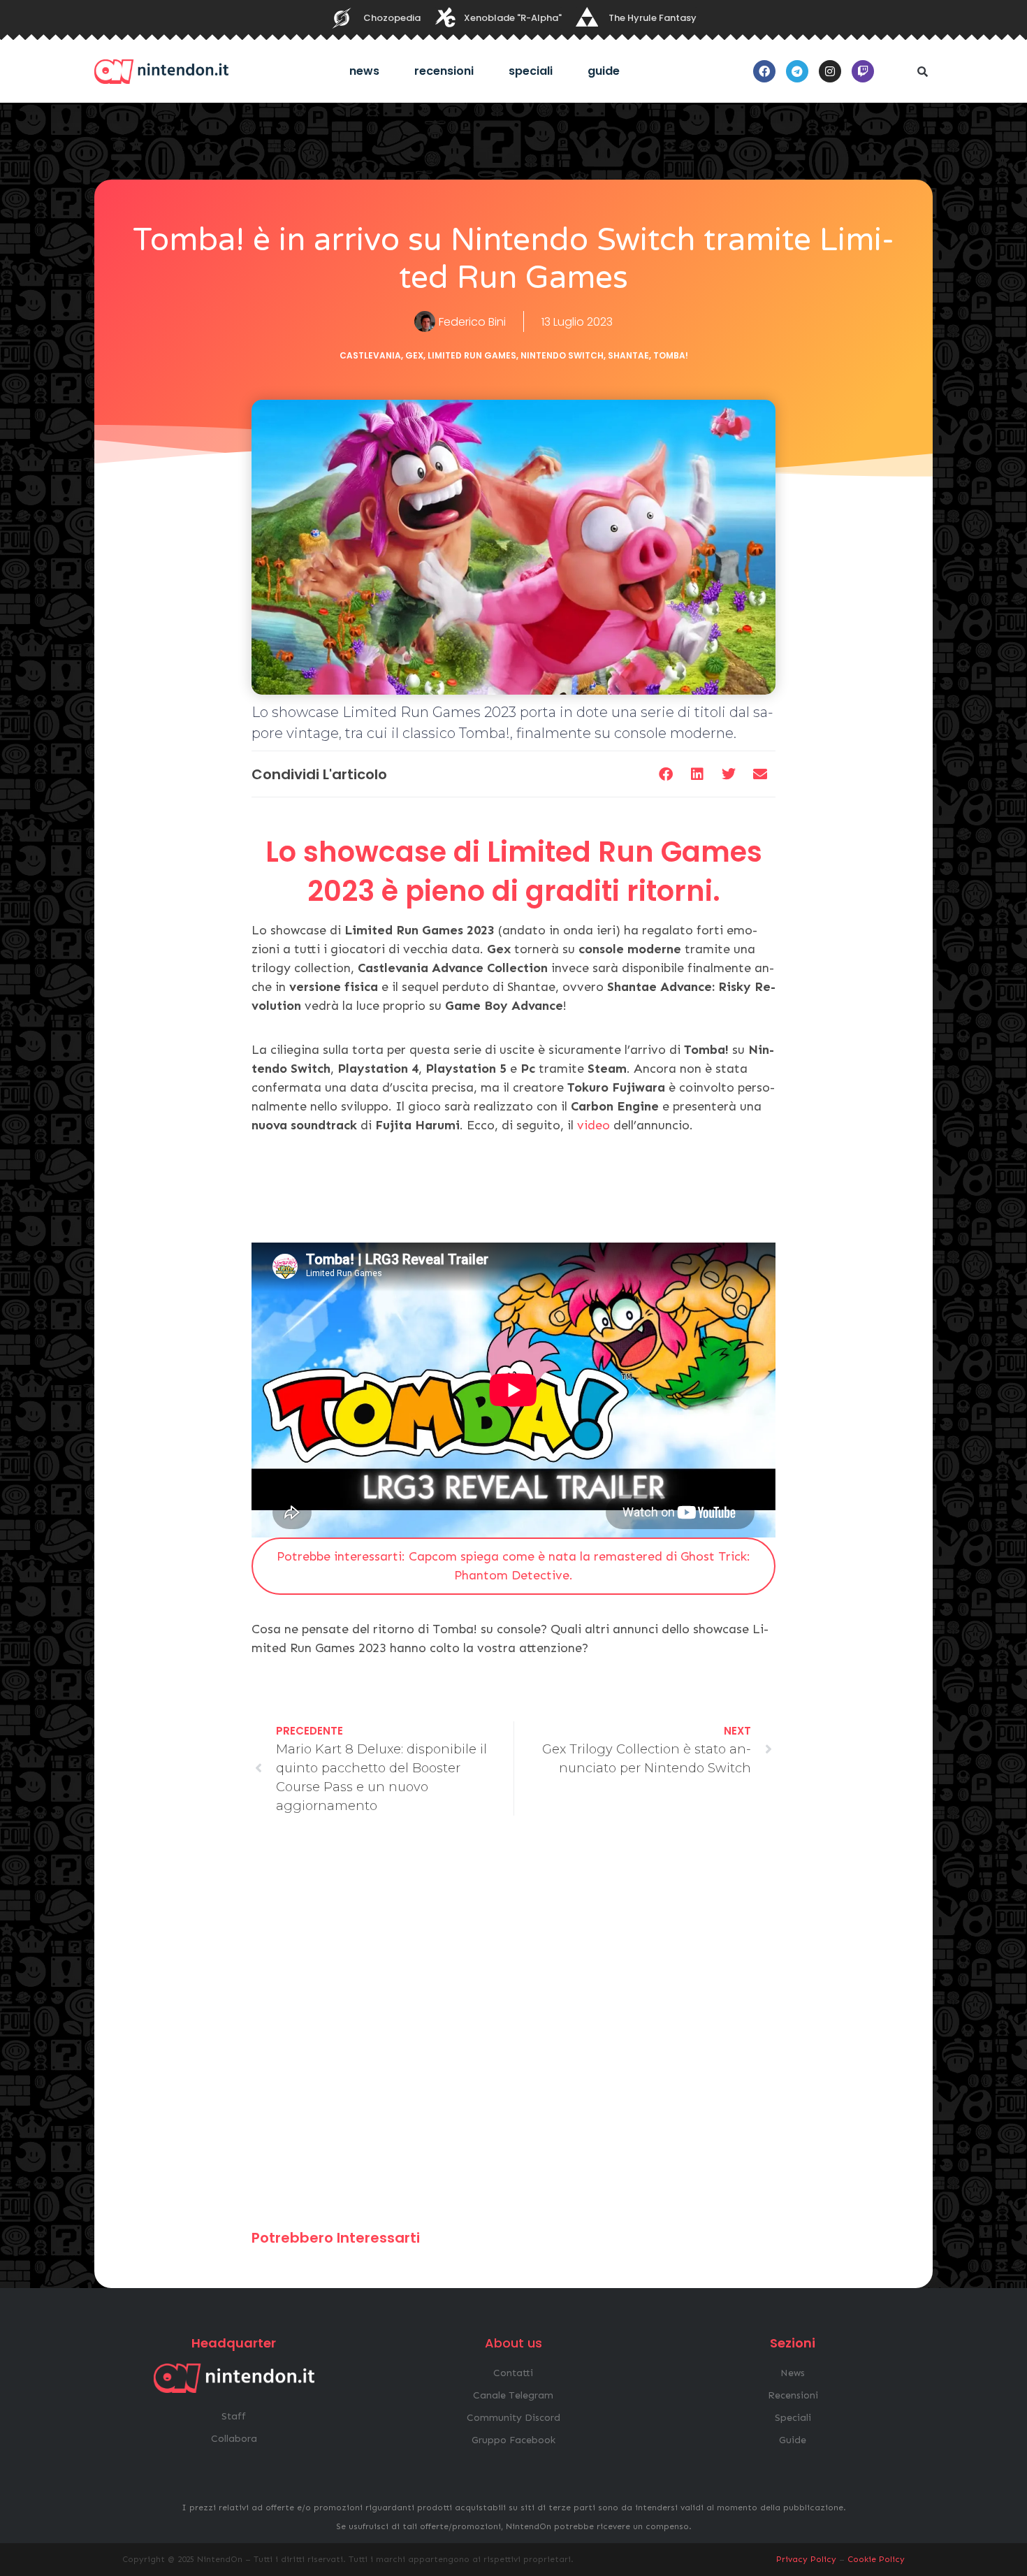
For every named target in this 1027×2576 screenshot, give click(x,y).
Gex (414, 355)
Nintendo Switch (562, 355)
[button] (922, 71)
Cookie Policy (876, 2559)
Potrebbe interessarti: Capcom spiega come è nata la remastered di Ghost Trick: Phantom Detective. (513, 1566)
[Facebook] (764, 71)
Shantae (628, 355)
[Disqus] (513, 2029)
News (364, 71)
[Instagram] (830, 71)
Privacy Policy (806, 2559)
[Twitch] (863, 71)
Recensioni (444, 71)
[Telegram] (797, 71)
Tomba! (671, 355)
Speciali (531, 71)
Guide (604, 71)
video (593, 1125)
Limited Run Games (472, 355)
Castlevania (370, 355)
